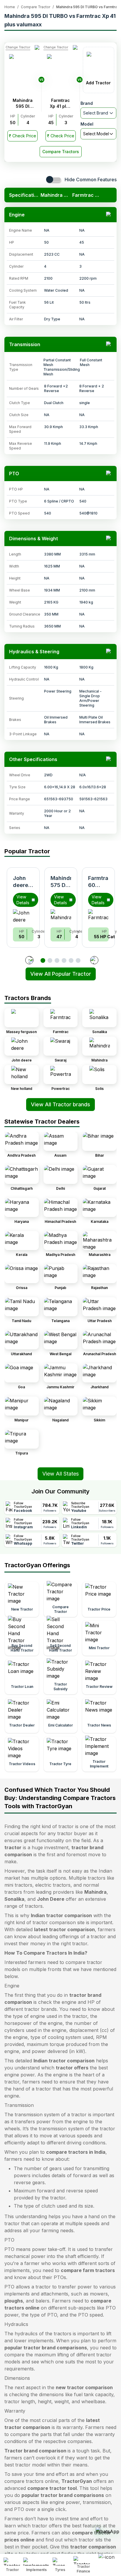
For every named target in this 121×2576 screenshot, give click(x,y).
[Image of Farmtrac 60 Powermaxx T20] (98, 916)
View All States (60, 1474)
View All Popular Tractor (61, 974)
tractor (13, 1847)
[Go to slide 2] (50, 960)
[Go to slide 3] (57, 960)
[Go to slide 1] (43, 960)
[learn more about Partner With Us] (108, 2560)
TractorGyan (77, 2481)
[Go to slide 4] (64, 960)
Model (87, 124)
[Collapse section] (109, 215)
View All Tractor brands (60, 1104)
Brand (87, 103)
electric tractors (53, 1885)
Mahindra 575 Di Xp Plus (63, 885)
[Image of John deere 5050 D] (23, 916)
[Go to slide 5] (71, 960)
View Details (23, 900)
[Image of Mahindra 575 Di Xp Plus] (61, 916)
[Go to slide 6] (78, 960)
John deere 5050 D (22, 885)
